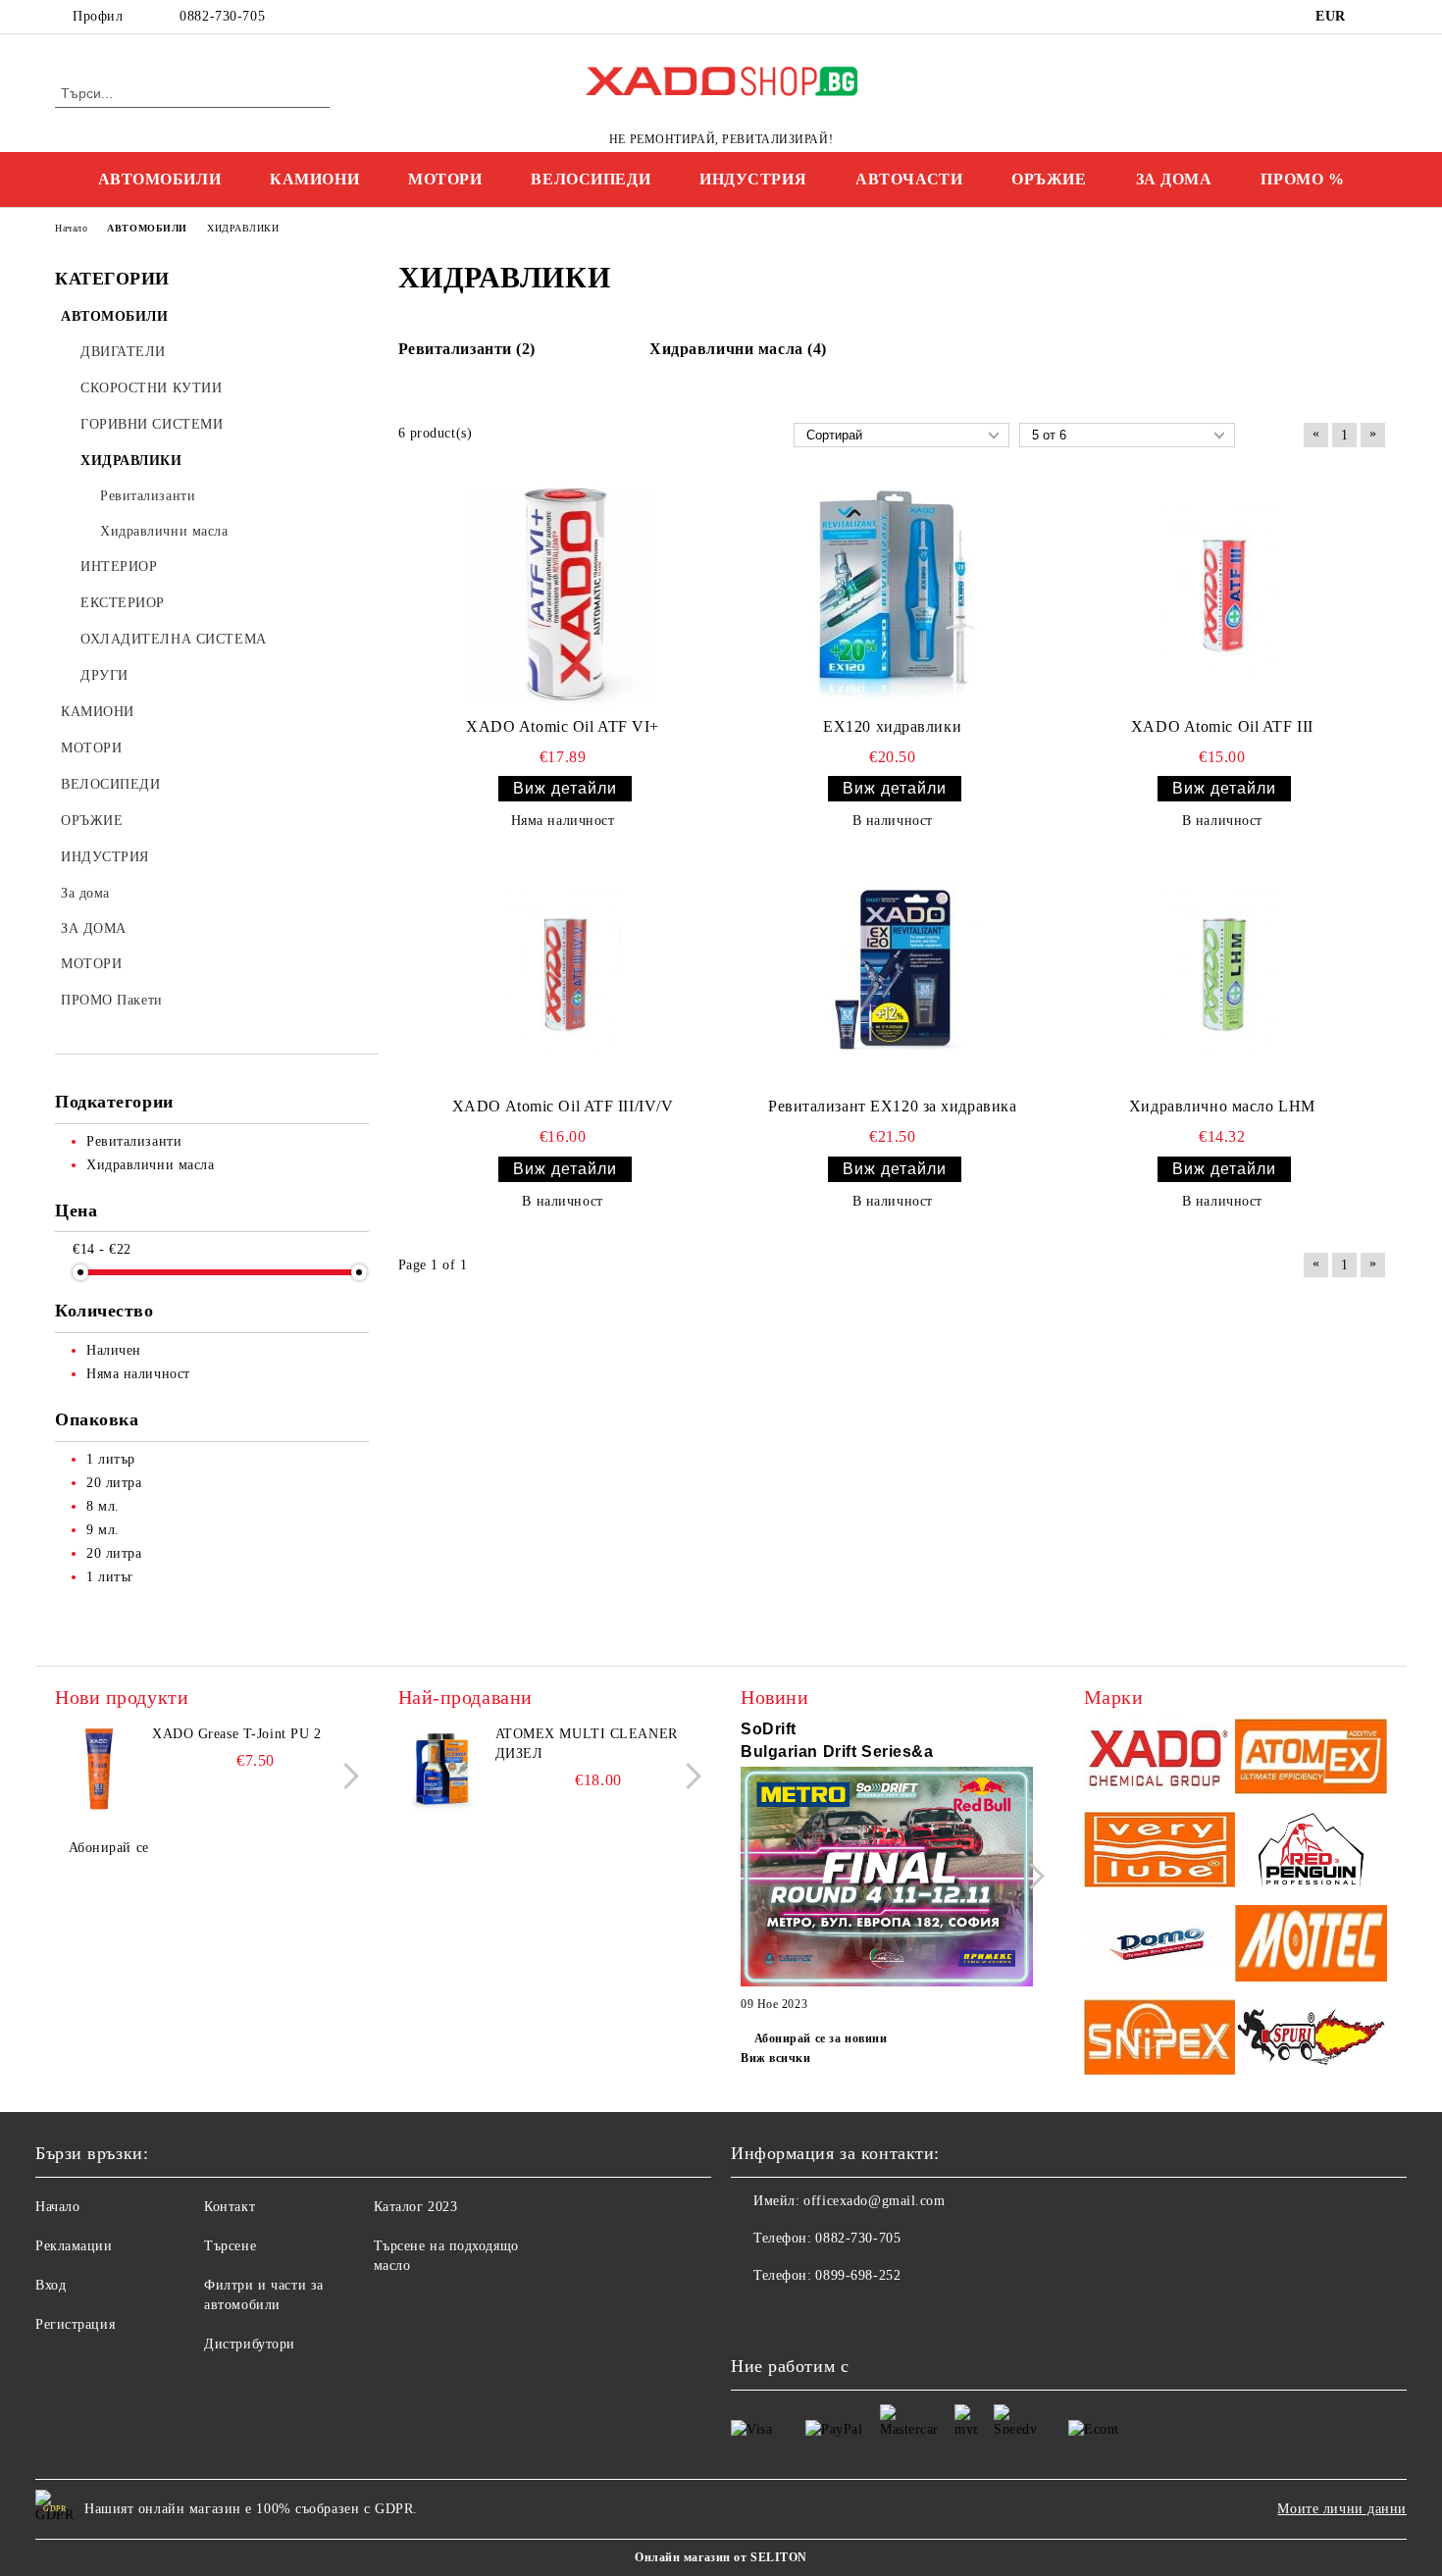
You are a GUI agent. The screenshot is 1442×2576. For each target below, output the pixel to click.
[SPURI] (1311, 2040)
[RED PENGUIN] (1311, 1853)
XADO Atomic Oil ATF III (1222, 726)
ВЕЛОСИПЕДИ (591, 179)
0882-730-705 (222, 16)
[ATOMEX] (1311, 1759)
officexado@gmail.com (874, 2201)
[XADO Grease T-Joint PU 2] (99, 1769)
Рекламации (74, 2246)
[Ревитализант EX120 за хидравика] (893, 976)
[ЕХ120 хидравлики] (893, 596)
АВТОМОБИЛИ (160, 179)
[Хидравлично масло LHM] (1222, 976)
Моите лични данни (1342, 2509)
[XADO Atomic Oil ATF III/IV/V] (563, 976)
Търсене (230, 2246)
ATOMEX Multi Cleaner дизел (587, 1744)
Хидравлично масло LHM (1222, 1106)
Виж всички (776, 2058)
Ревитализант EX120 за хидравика (892, 1106)
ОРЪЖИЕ (1049, 179)
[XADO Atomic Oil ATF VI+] (563, 596)
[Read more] (887, 1880)
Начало (57, 2207)
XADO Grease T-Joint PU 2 (236, 1734)
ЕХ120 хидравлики (892, 726)
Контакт (230, 2207)
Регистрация (75, 2324)
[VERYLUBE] (1160, 1853)
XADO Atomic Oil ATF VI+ (563, 726)
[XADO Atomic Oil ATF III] (1222, 595)
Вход (51, 2285)
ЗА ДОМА (1174, 179)
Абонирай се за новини (821, 2038)
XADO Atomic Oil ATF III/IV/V (563, 1106)
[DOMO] (1160, 1946)
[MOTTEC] (1311, 1946)
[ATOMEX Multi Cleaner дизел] (442, 1769)
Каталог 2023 (416, 2207)
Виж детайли (565, 788)
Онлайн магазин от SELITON (721, 2557)
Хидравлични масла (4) (738, 349)
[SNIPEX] (1160, 2040)
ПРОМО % (1302, 179)
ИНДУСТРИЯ (753, 179)
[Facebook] (1376, 17)
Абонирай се (109, 1848)
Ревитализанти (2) (467, 349)
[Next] (346, 1776)
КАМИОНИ (314, 179)
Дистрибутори (250, 2344)
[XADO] (1160, 1759)
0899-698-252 (858, 2275)
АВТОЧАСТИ (909, 179)
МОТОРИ (445, 179)
